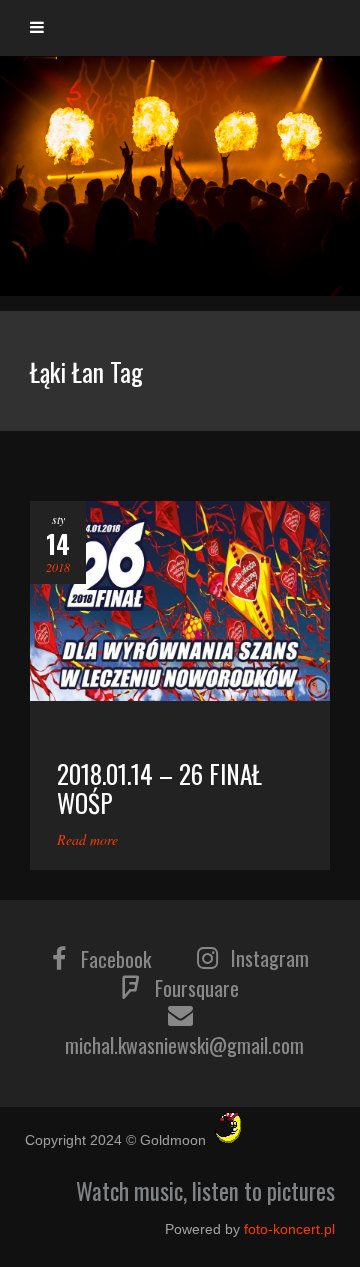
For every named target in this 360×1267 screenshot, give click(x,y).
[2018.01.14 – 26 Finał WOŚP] (180, 601)
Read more (87, 839)
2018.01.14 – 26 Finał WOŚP (159, 788)
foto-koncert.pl (289, 1229)
